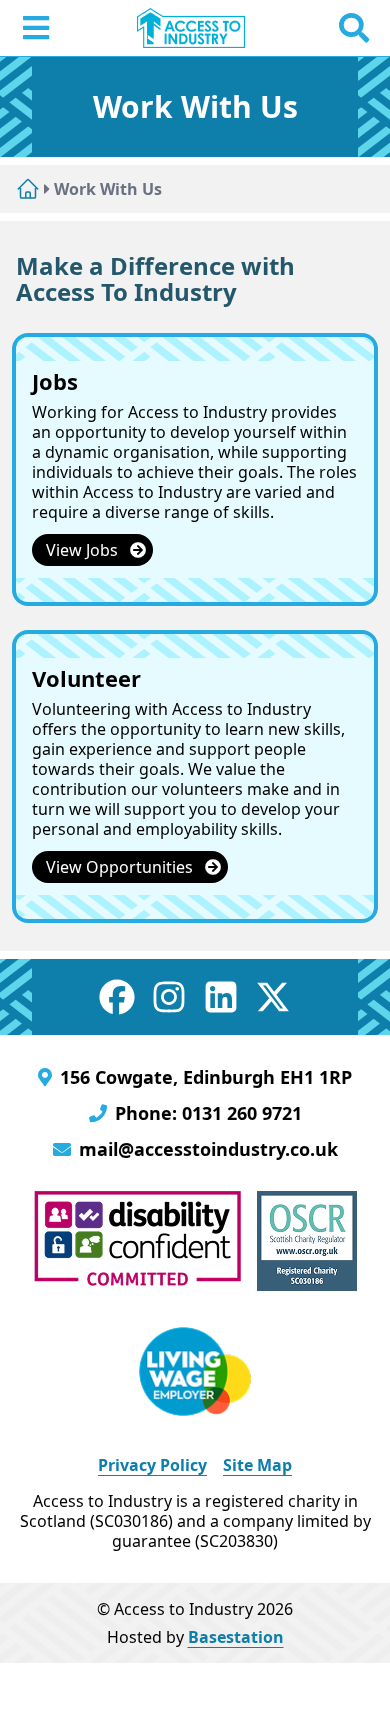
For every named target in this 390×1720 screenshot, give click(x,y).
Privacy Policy (152, 1465)
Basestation (236, 1637)
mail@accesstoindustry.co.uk (208, 1149)
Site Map (257, 1465)
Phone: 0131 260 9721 (208, 1113)
